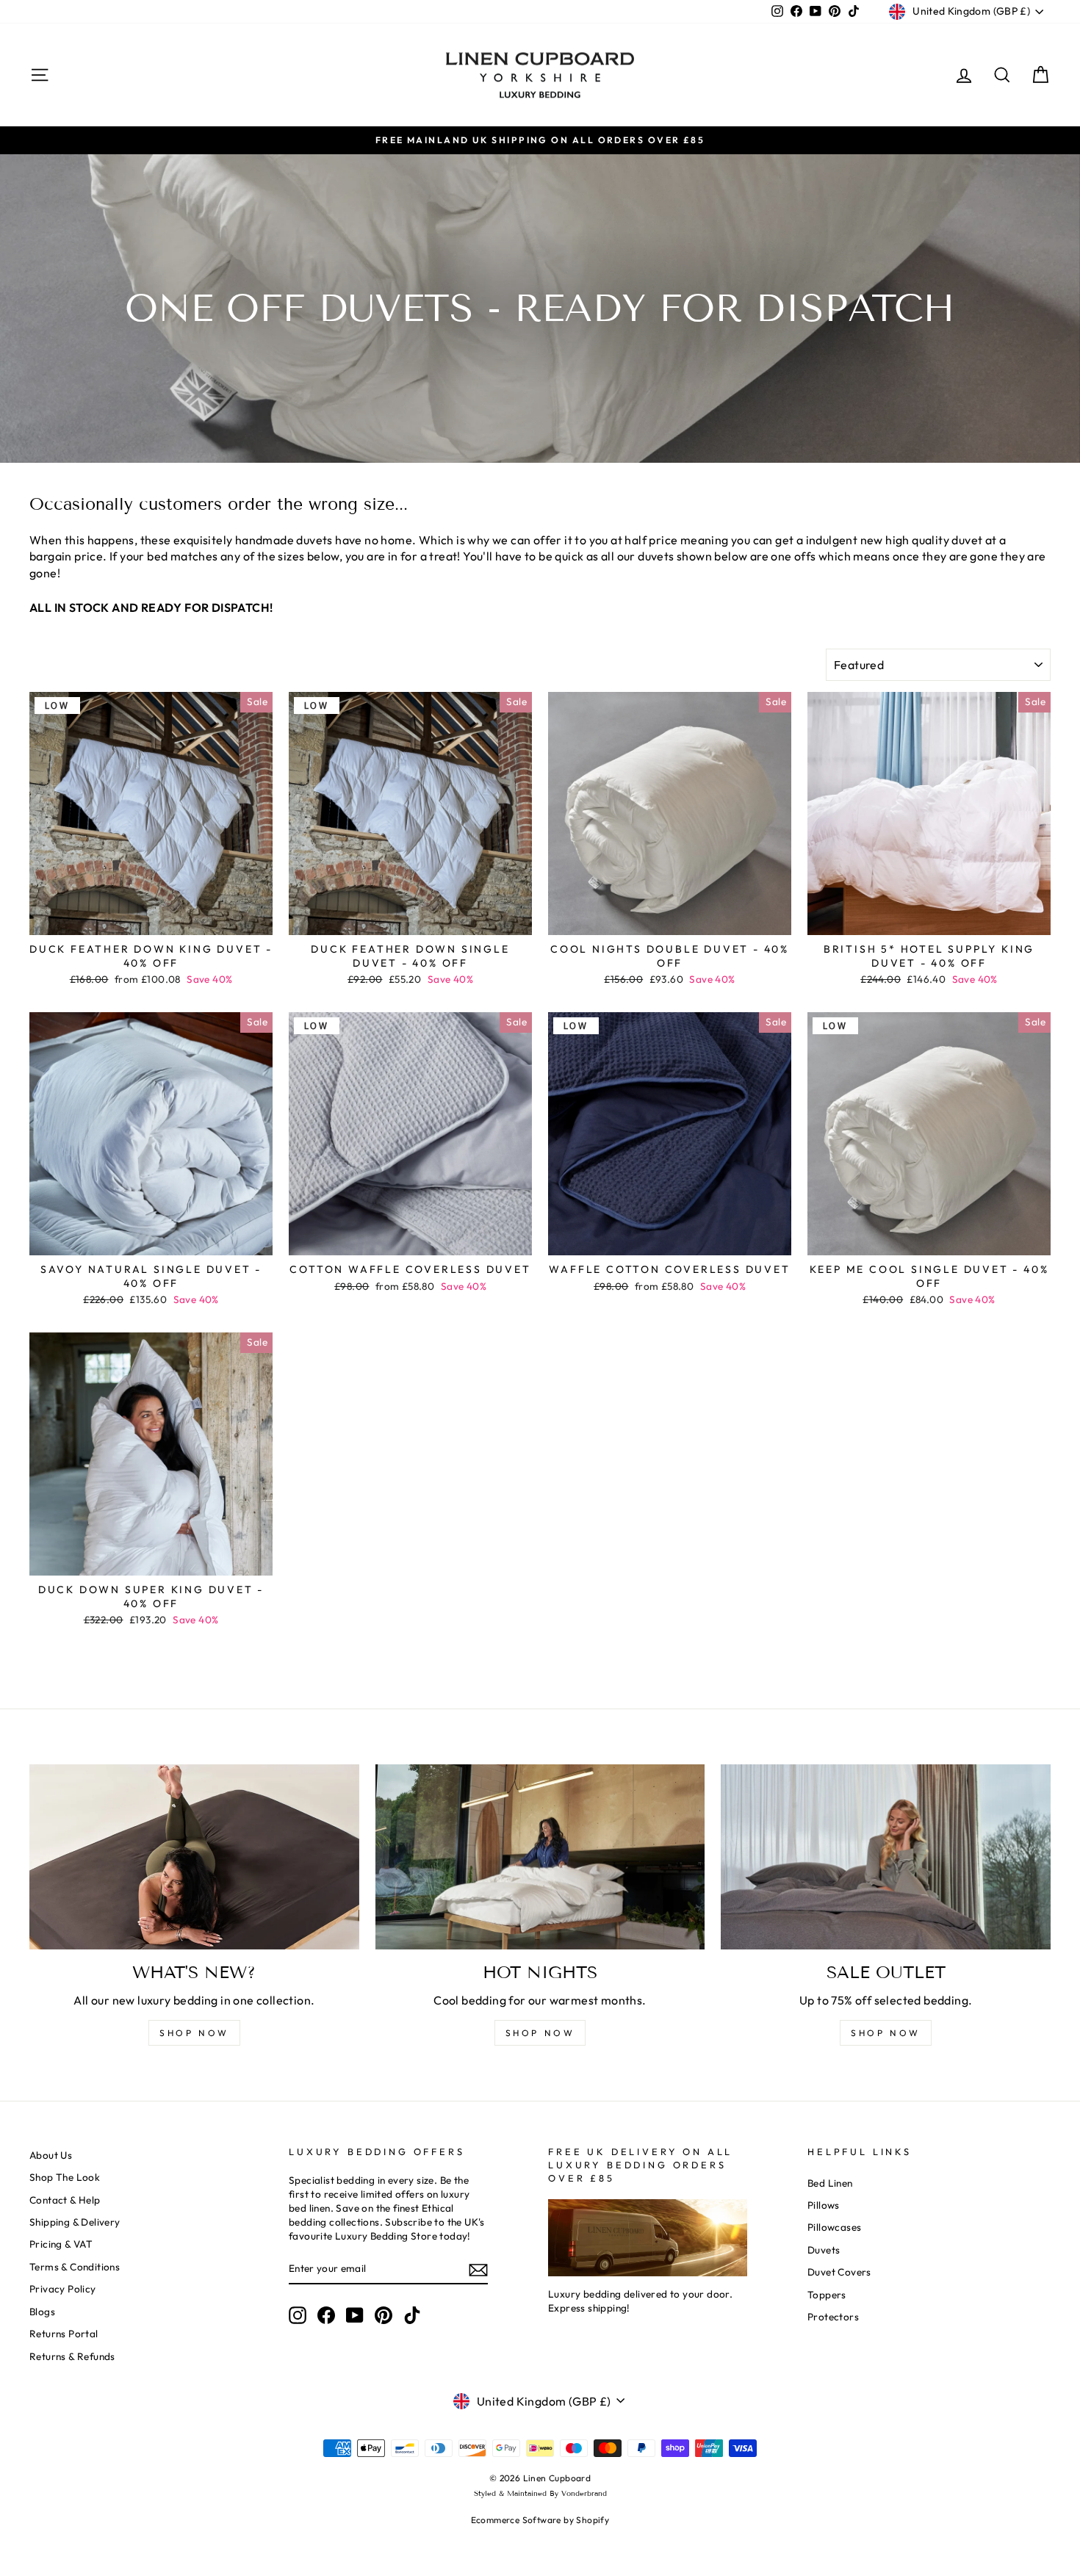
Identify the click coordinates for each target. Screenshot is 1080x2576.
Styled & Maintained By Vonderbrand (540, 2493)
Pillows (824, 2205)
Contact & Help (65, 2200)
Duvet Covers (839, 2272)
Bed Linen (830, 2183)
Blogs (42, 2312)
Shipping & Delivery (75, 2222)
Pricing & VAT (61, 2244)
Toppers (827, 2295)
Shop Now (886, 2033)
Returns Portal (64, 2334)
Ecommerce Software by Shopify (540, 2520)
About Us (51, 2155)
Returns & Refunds (72, 2356)
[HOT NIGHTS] (540, 1857)
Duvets (824, 2250)
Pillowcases (834, 2227)
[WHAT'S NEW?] (194, 1857)
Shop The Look (65, 2177)
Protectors (833, 2317)
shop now (194, 2033)
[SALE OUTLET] (886, 1857)
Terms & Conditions (75, 2267)
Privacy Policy (63, 2289)
